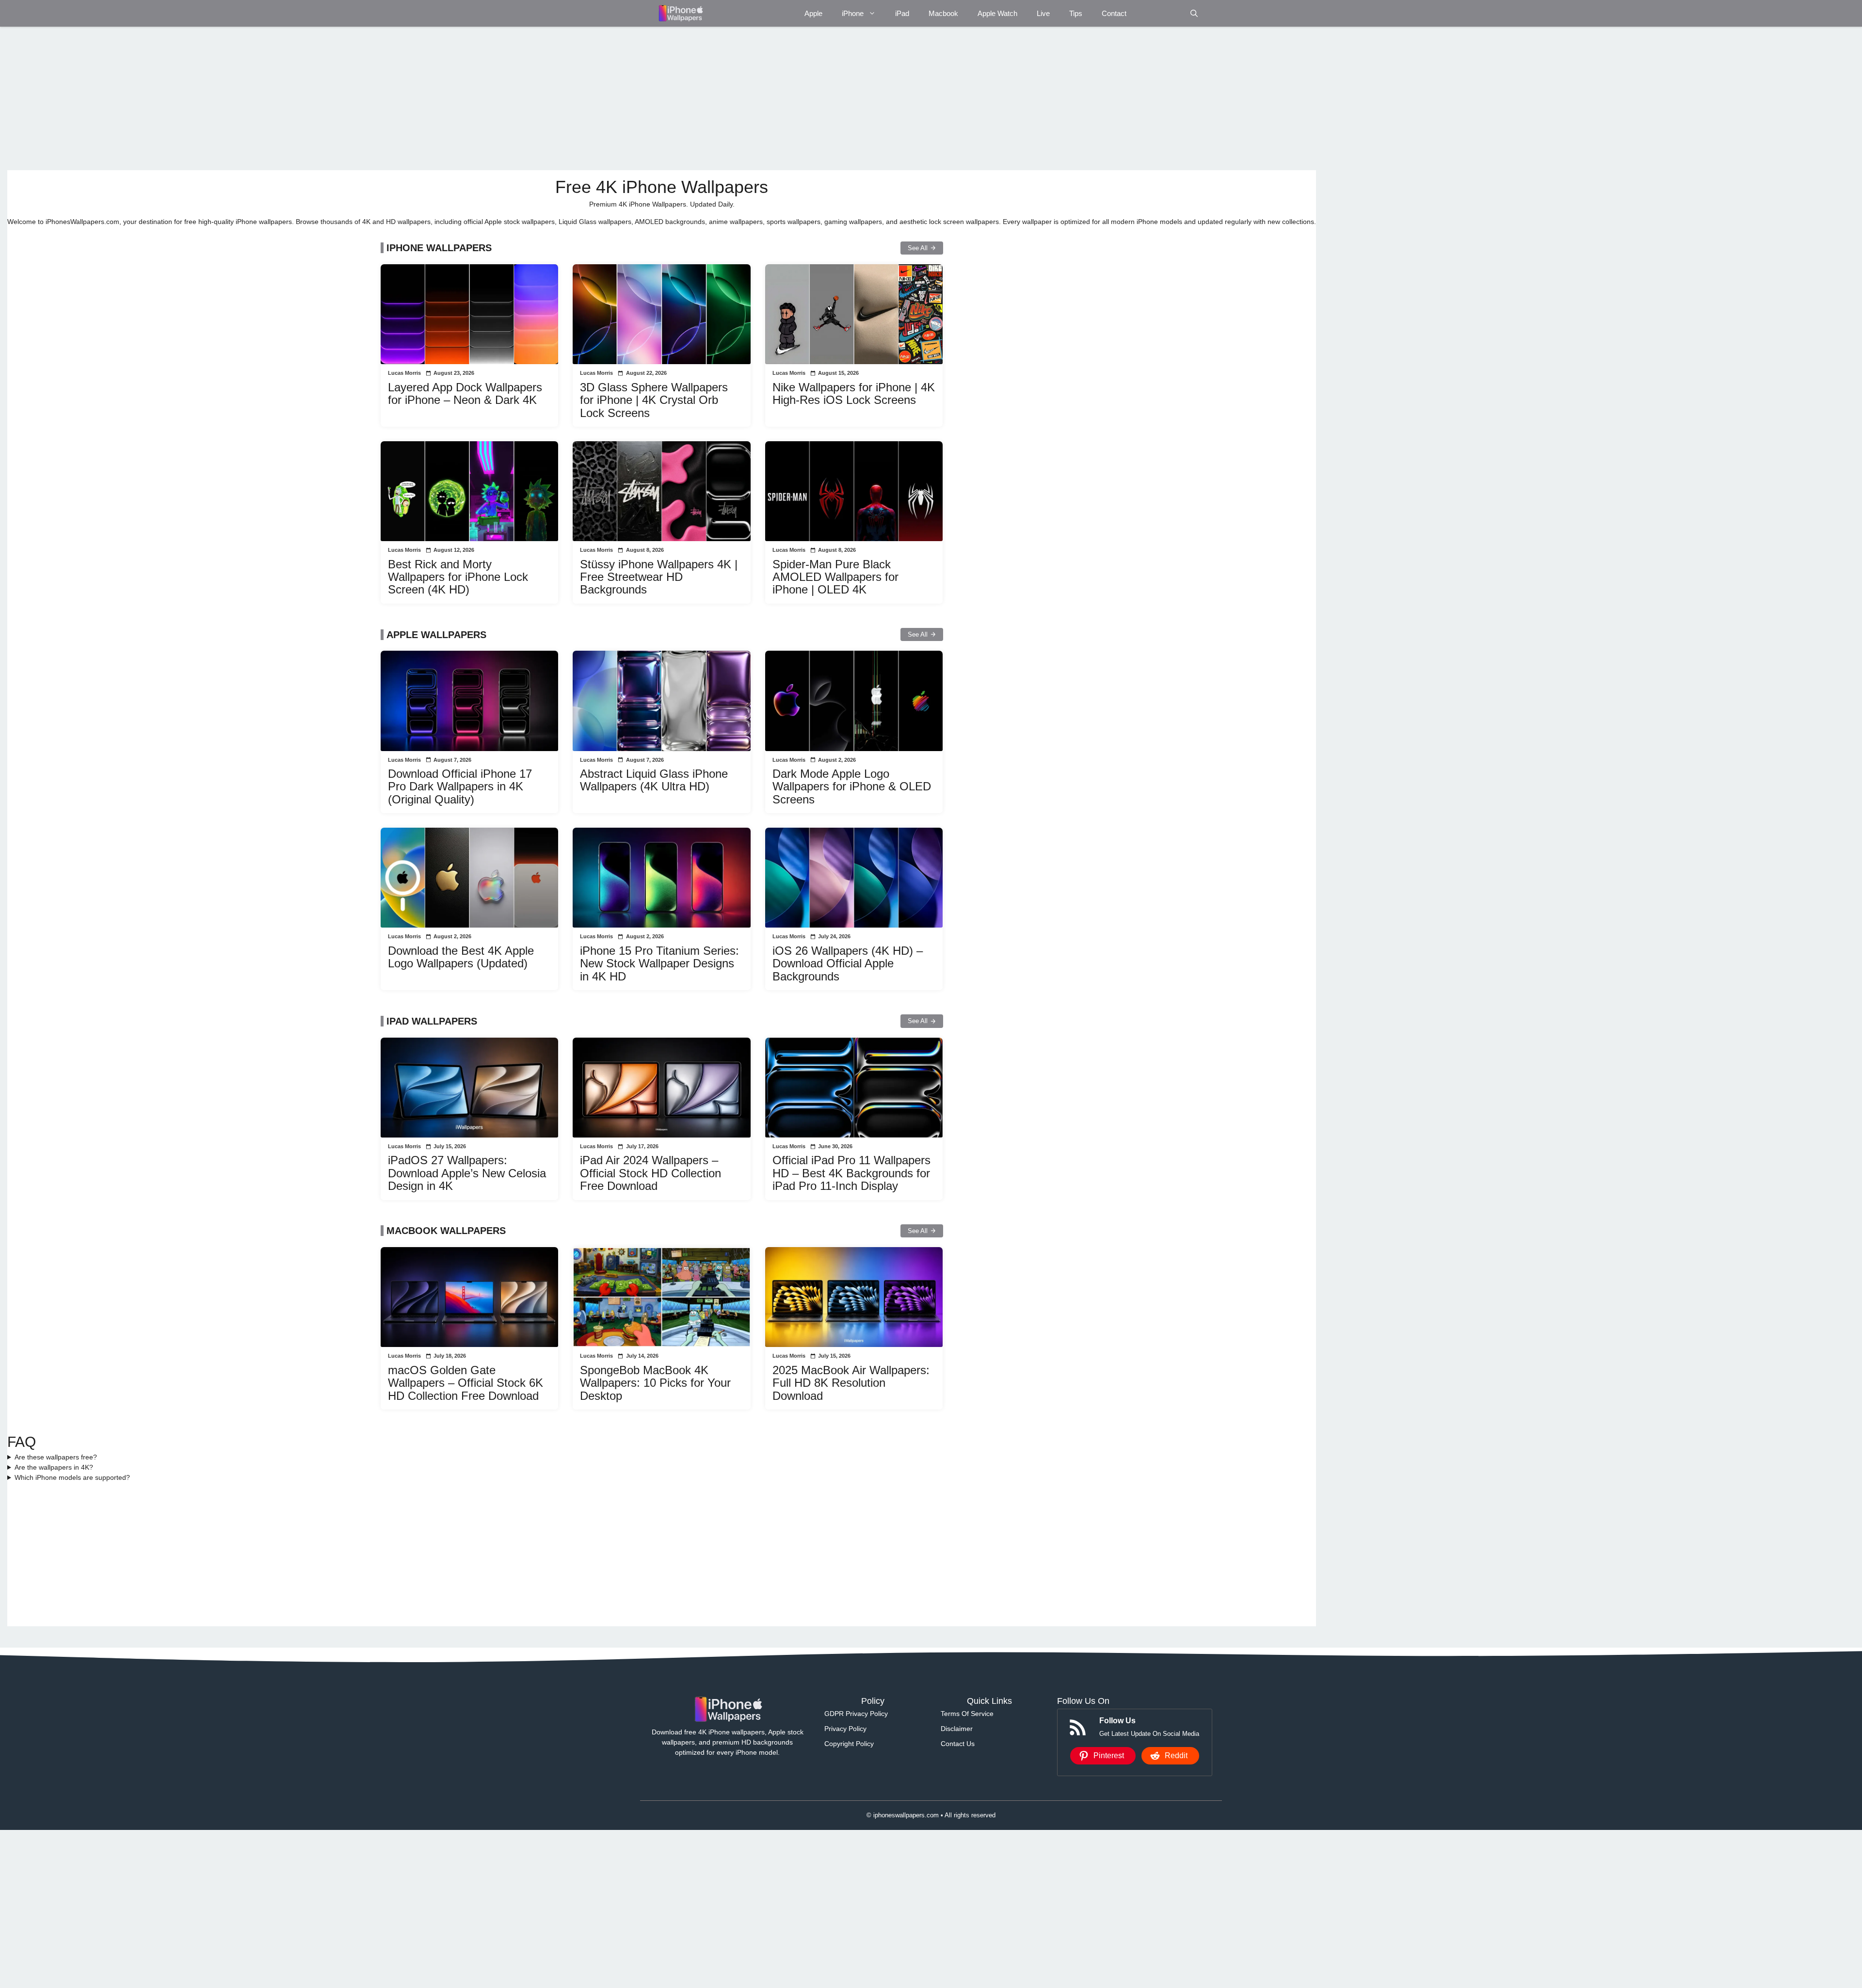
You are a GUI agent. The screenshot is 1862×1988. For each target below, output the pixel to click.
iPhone (853, 13)
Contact (1114, 13)
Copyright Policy (849, 1744)
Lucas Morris (404, 373)
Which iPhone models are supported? (72, 1477)
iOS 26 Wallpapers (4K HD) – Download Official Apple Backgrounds (848, 963)
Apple (813, 13)
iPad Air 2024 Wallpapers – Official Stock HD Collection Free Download (650, 1173)
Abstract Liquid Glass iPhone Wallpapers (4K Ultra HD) (654, 780)
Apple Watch (997, 13)
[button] (1194, 13)
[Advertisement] (298, 98)
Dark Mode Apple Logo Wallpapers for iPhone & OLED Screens (852, 786)
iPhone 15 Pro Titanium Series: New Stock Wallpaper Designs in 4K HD (659, 963)
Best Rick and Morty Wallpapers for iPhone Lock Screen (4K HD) (458, 577)
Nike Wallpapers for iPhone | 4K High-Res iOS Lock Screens (854, 393)
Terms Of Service (967, 1714)
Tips (1076, 13)
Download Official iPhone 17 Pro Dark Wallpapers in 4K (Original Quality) (460, 786)
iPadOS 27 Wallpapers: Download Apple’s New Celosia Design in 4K (467, 1173)
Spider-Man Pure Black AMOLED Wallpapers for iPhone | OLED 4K (835, 577)
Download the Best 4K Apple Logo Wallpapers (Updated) (461, 957)
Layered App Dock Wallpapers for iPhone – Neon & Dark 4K (465, 393)
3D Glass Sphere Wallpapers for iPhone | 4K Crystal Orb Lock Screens (654, 400)
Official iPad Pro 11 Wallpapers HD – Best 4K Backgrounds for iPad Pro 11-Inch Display (851, 1173)
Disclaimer (957, 1729)
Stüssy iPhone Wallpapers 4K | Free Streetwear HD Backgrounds (659, 577)
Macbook (943, 13)
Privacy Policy (845, 1729)
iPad (902, 13)
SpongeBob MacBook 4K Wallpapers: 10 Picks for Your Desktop (655, 1383)
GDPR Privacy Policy (856, 1714)
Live (1043, 13)
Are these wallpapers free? (56, 1457)
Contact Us (958, 1744)
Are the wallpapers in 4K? (54, 1467)
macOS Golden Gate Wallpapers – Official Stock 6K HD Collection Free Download (465, 1383)
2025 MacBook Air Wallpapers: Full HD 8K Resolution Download (851, 1383)
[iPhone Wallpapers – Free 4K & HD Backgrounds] (680, 13)
